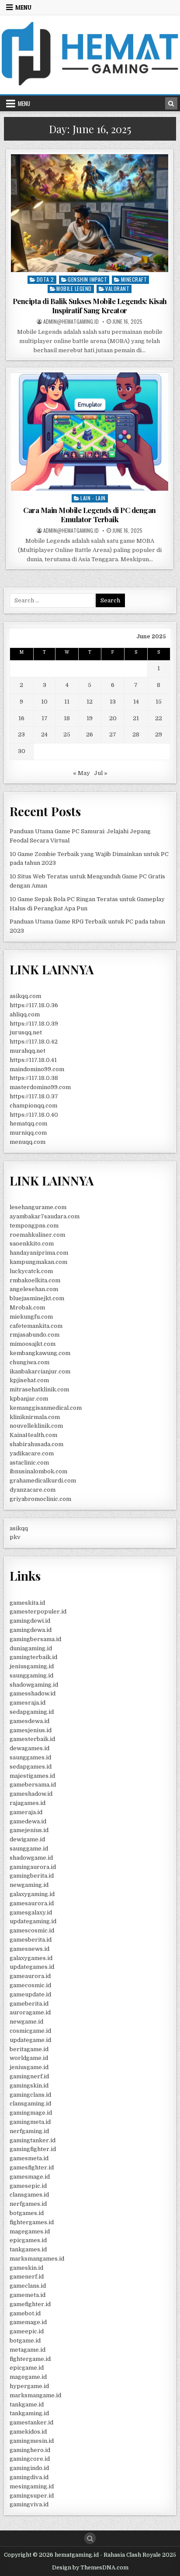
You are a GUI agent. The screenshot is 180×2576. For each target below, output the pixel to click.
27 (113, 734)
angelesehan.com (34, 1289)
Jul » (101, 773)
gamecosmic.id (30, 1985)
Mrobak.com (27, 1307)
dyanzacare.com (33, 1490)
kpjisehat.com (29, 1380)
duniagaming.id (31, 1648)
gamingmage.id (31, 2113)
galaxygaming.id (32, 1894)
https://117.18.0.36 (34, 1005)
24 (44, 734)
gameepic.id (27, 2331)
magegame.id (28, 2377)
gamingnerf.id (29, 2076)
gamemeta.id (28, 2295)
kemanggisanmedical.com (46, 1408)
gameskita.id (27, 1603)
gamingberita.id (32, 1876)
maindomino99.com (37, 1069)
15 (159, 702)
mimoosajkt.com (33, 1344)
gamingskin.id (29, 2086)
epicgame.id (27, 2368)
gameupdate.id (30, 1994)
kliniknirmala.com (35, 1417)
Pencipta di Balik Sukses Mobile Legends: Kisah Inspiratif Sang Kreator (90, 305)
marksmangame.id (35, 2395)
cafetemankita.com (36, 1326)
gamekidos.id (28, 2432)
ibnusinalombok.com (38, 1471)
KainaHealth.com (33, 1435)
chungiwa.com (29, 1362)
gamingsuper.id (32, 2496)
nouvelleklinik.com (36, 1426)
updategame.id (30, 2040)
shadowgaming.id (34, 1685)
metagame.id (28, 2350)
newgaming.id (29, 1885)
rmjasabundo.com (35, 1335)
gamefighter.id (30, 2304)
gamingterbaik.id (33, 1657)
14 (136, 702)
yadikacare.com (32, 1453)
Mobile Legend (74, 288)
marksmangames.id (37, 2259)
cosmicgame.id (30, 2031)
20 (113, 718)
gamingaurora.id (33, 1867)
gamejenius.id (29, 1830)
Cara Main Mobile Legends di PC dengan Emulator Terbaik (90, 514)
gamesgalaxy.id (31, 1913)
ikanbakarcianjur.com (40, 1371)
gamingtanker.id (33, 2140)
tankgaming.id (29, 2413)
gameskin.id (26, 2268)
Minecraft (134, 279)
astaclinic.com (29, 1463)
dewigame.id (27, 1839)
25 (67, 734)
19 (90, 718)
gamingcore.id (30, 2459)
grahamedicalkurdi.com (43, 1481)
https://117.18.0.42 (34, 1042)
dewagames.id (29, 1748)
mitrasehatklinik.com (39, 1389)
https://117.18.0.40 (34, 1115)
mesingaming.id (32, 2486)
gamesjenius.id (31, 1730)
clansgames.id (29, 2195)
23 (21, 734)
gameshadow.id (31, 1794)
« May (81, 773)
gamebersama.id (33, 1785)
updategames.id (32, 1967)
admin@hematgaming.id (71, 322)
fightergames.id (32, 2222)
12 (90, 702)
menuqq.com (28, 1142)
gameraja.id (26, 1812)
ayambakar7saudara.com (45, 1216)
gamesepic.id (28, 2186)
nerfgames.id (28, 2204)
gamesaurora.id (32, 1903)
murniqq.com (28, 1133)
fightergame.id (30, 2359)
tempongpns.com (34, 1226)
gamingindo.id (29, 2468)
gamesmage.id (30, 2177)
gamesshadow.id (33, 1693)
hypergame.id (29, 2386)
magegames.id (30, 2231)
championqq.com (33, 1106)
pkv (15, 1537)
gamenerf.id (27, 2277)
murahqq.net (28, 1051)
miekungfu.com (31, 1317)
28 (136, 734)
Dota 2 (45, 279)
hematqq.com (28, 1123)
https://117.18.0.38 (34, 1078)
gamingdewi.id (30, 1621)
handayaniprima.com (39, 1253)
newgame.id (26, 2022)
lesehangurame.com (38, 1207)
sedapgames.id (31, 1767)
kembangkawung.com (40, 1353)
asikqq (19, 1528)
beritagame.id (29, 2049)
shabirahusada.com (36, 1444)
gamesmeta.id (29, 2158)
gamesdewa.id (29, 1721)
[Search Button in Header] (171, 103)
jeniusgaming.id (32, 1666)
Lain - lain (93, 498)
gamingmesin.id (32, 2441)
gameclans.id (28, 2286)
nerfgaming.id (29, 2131)
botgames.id (27, 2213)
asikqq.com (25, 996)
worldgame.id (29, 2058)
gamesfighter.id (32, 2167)
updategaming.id (33, 1921)
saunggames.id (30, 1757)
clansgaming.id (30, 2104)
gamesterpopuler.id (38, 1612)
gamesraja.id (28, 1703)
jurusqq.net (26, 1032)
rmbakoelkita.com (35, 1280)
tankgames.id (28, 2249)
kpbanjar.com (29, 1399)
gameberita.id (29, 2004)
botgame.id (25, 2341)
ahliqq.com (25, 1014)
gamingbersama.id (35, 1639)
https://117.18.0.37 (34, 1096)
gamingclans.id (30, 2095)
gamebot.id (25, 2313)
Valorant (117, 288)
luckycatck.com (31, 1271)
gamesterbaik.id (32, 1739)
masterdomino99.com (40, 1087)
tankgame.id (27, 2404)
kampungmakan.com (38, 1262)
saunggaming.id (31, 1675)
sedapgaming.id (32, 1712)
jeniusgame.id (29, 2067)
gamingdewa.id (31, 1630)
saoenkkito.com (32, 1244)
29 (159, 734)
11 (67, 702)
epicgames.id (28, 2240)
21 (136, 718)
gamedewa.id (28, 1821)
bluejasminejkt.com (37, 1298)
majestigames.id (32, 1776)
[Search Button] (90, 2538)
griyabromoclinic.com (40, 1499)
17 (45, 718)
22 (159, 718)
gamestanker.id (31, 2422)
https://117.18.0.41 (33, 1060)
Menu (23, 7)
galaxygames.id (31, 1958)
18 (67, 718)
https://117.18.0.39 (34, 1024)
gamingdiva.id (29, 2477)
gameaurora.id (30, 1976)
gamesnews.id (29, 1949)
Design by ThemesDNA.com (90, 2568)
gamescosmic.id (32, 1930)
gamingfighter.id (33, 2149)
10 (44, 702)
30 (22, 751)
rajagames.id (28, 1803)
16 (21, 718)
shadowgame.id (31, 1858)
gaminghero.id (30, 2450)
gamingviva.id (29, 2504)
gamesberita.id (31, 1940)
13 (113, 702)
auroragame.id (30, 2012)
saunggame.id (29, 1849)
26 (90, 734)
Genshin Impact (87, 279)
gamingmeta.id (30, 2122)
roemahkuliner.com (37, 1235)
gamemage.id (28, 2322)
